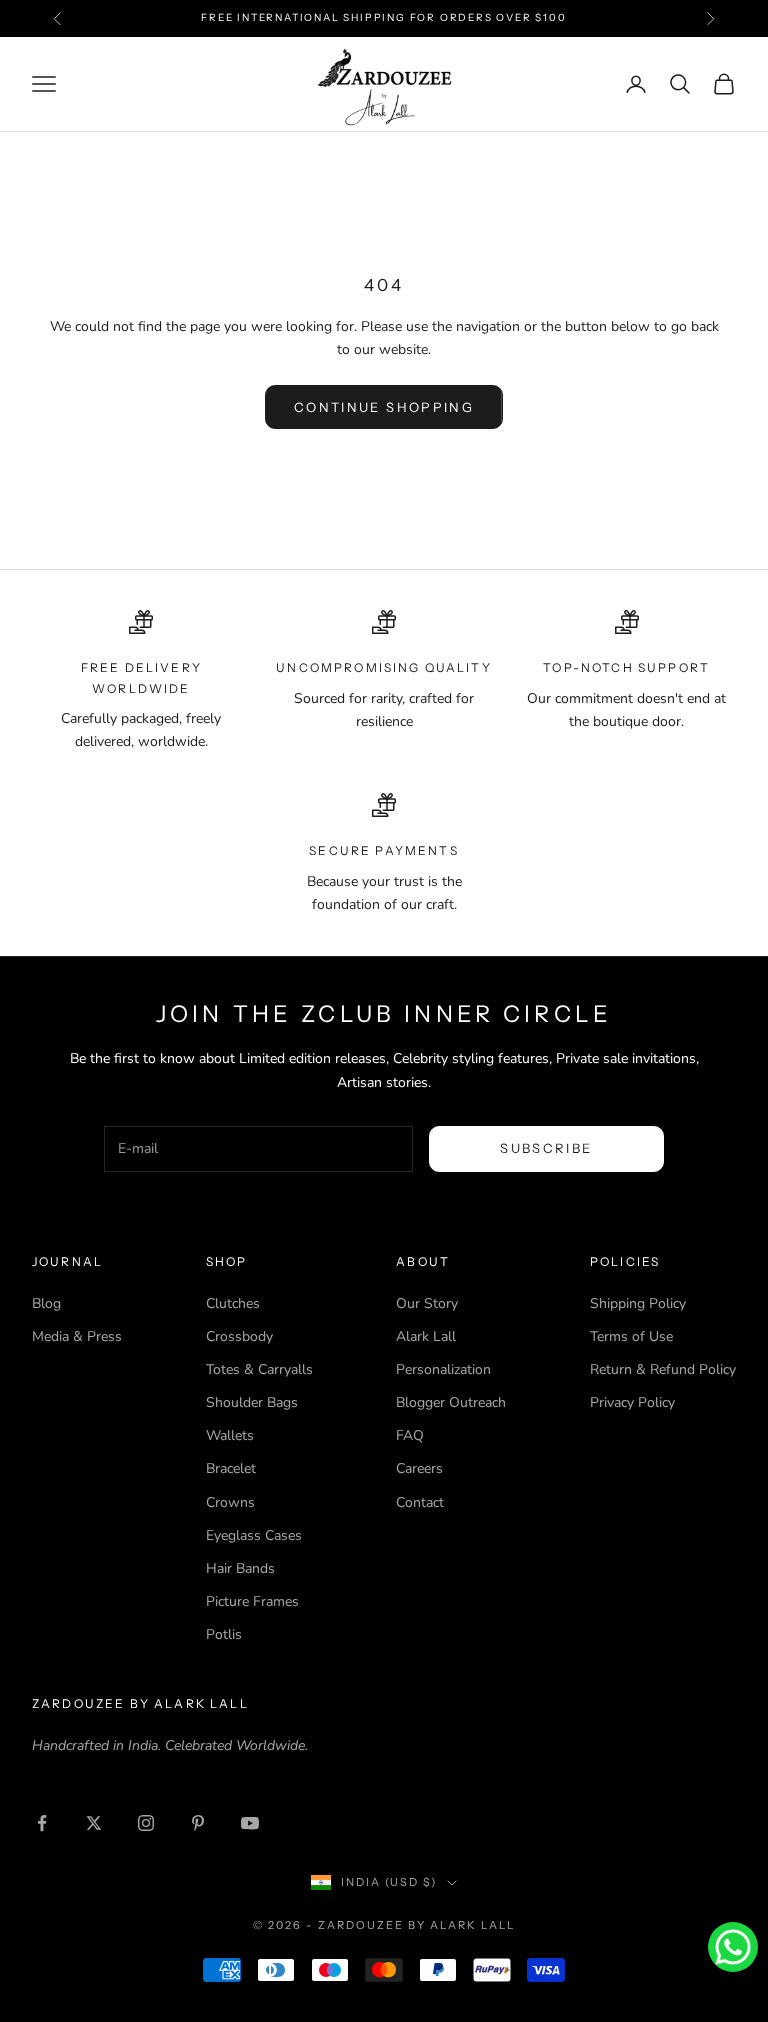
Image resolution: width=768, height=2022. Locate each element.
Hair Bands (240, 1568)
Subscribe (546, 1148)
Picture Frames (252, 1601)
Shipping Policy (638, 1303)
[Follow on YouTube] (250, 1823)
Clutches (233, 1303)
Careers (419, 1468)
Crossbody (239, 1336)
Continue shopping (384, 407)
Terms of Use (631, 1336)
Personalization (443, 1369)
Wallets (230, 1435)
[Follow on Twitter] (94, 1823)
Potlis (224, 1634)
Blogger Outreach (451, 1402)
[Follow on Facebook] (42, 1823)
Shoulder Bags (252, 1402)
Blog (46, 1303)
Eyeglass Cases (254, 1535)
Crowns (230, 1502)
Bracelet (231, 1468)
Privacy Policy (632, 1402)
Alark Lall (426, 1336)
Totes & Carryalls (259, 1369)
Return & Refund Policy (663, 1369)
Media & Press (77, 1336)
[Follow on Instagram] (146, 1823)
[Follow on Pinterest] (198, 1823)
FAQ (410, 1435)
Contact (420, 1502)
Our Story (427, 1303)
